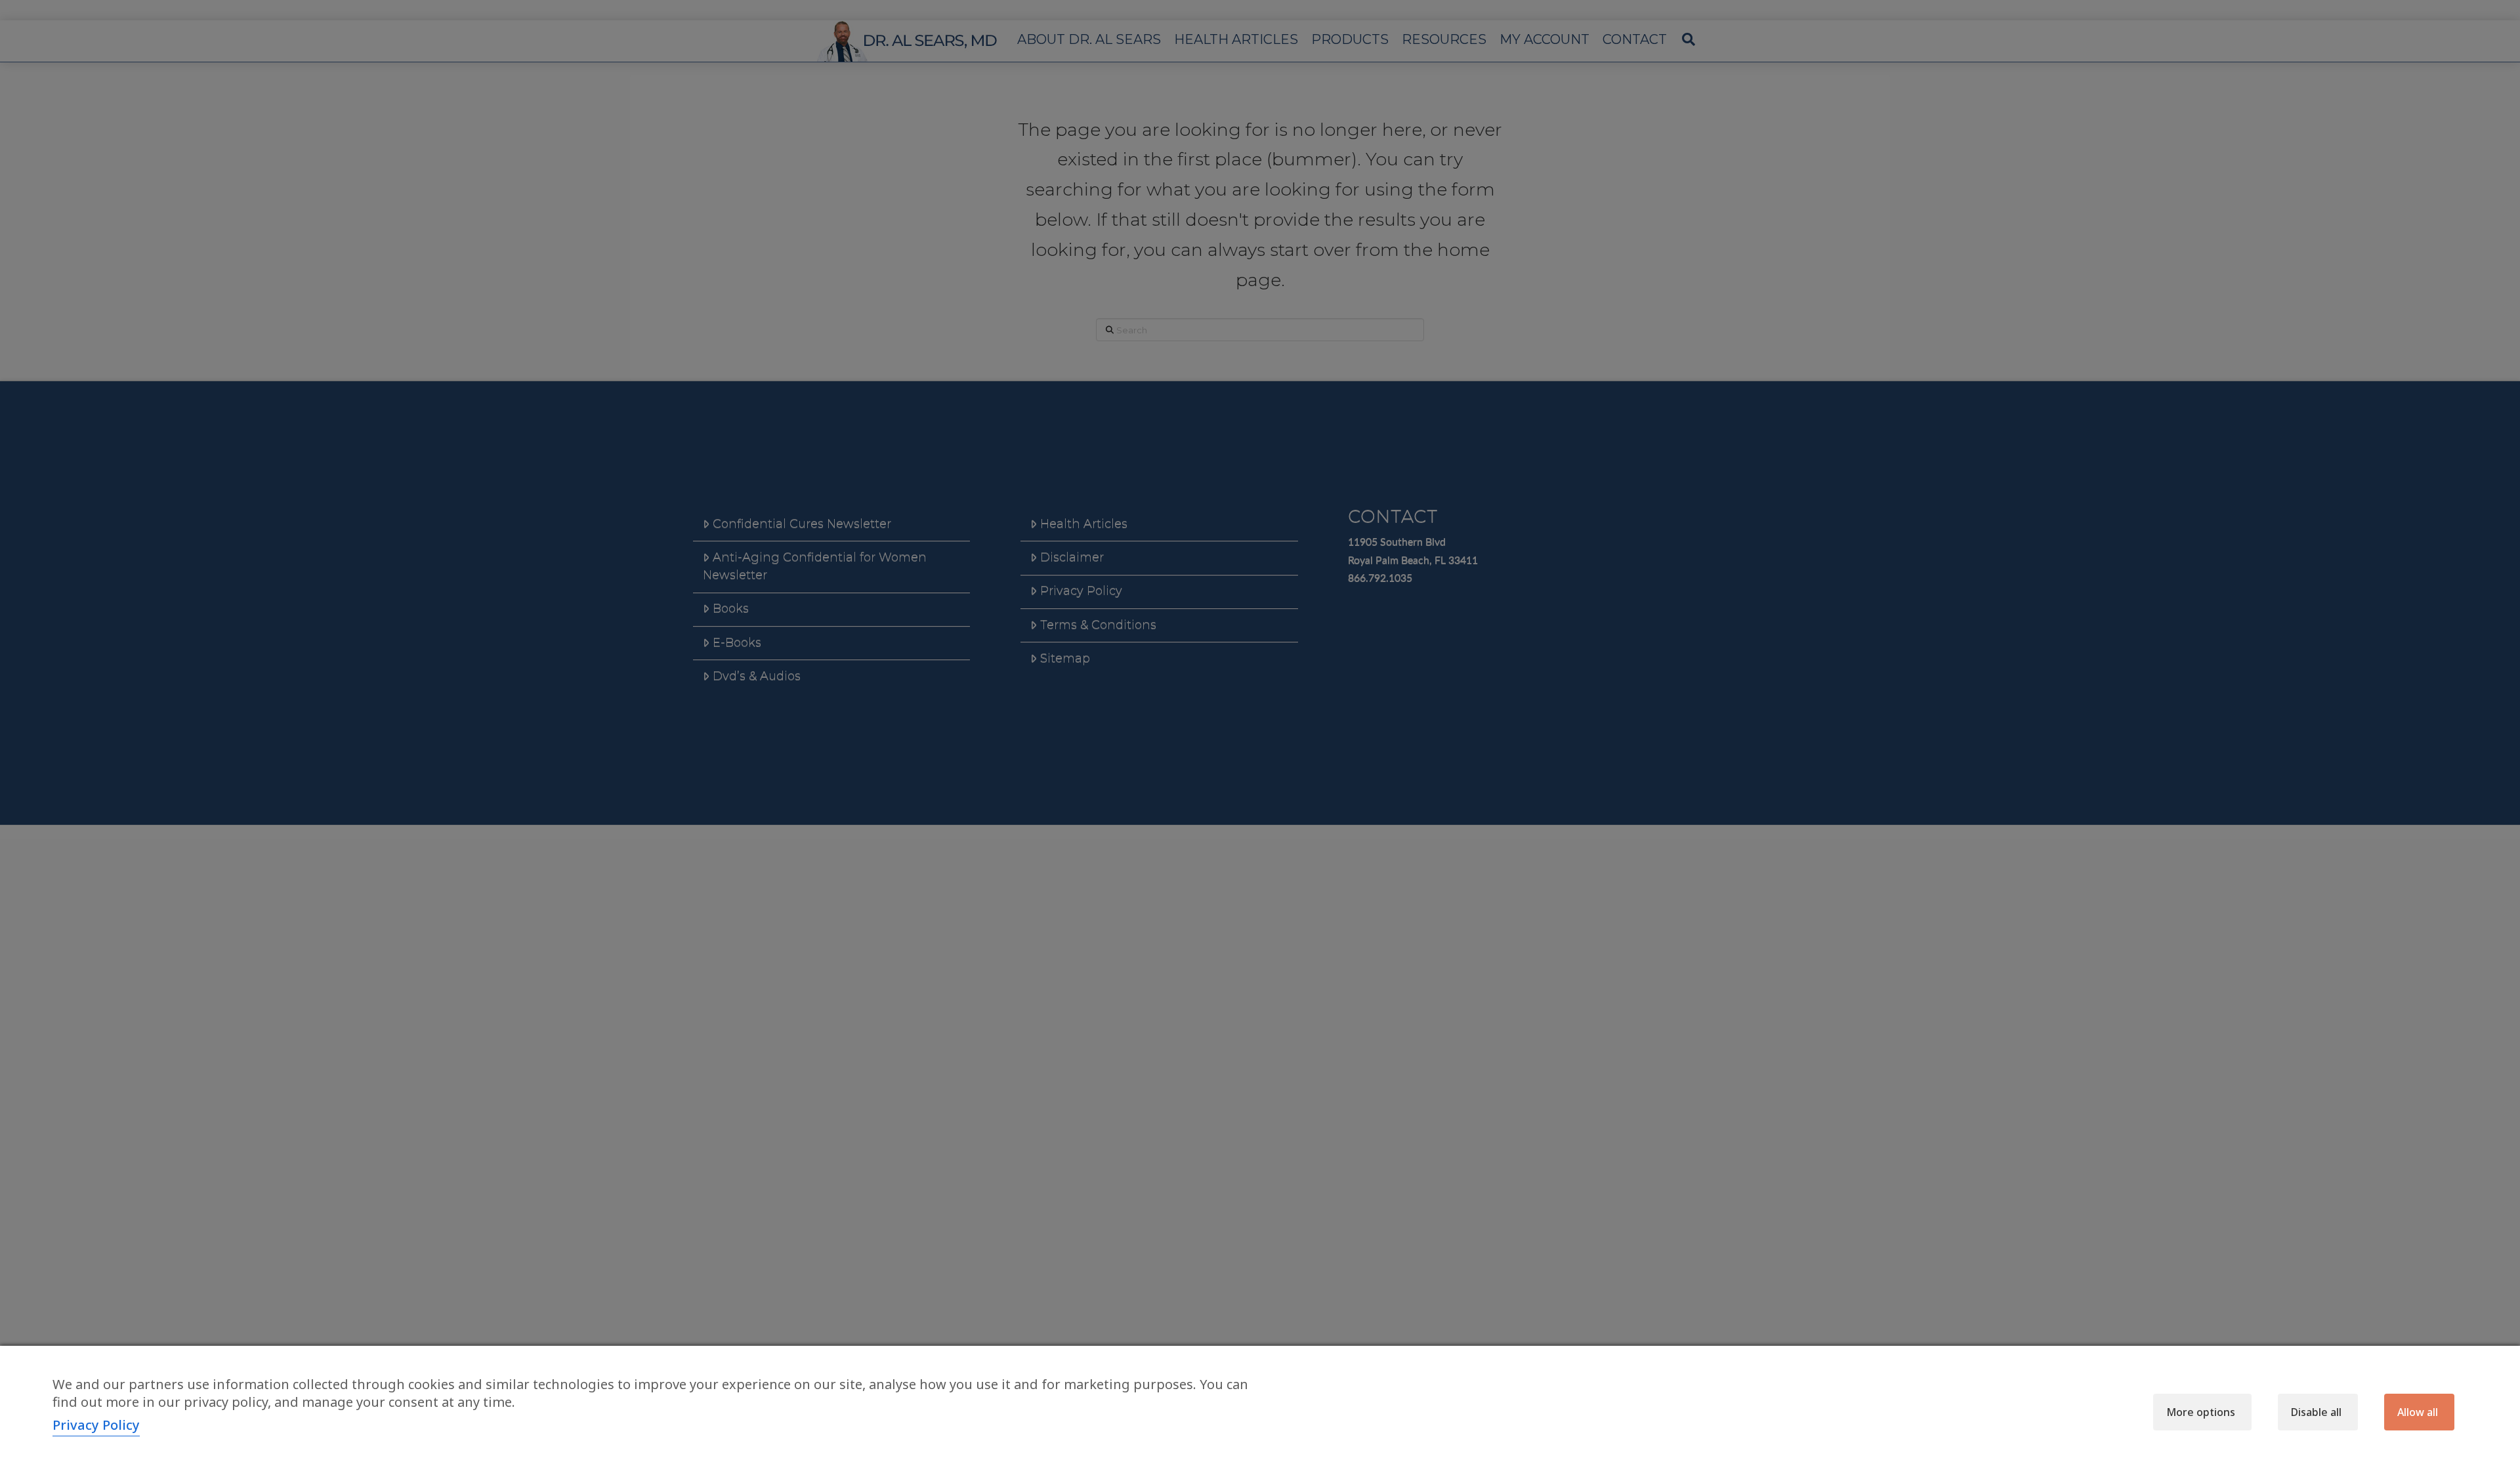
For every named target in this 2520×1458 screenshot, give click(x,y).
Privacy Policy (96, 1425)
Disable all (2316, 1412)
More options (2201, 1412)
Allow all (2418, 1412)
